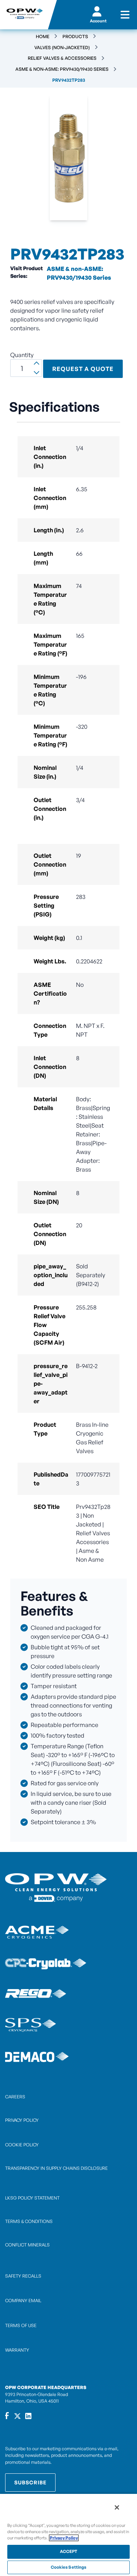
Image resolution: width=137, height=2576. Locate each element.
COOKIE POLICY (22, 2145)
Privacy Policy (64, 2538)
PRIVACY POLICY (22, 2120)
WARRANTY (17, 2350)
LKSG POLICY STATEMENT (32, 2198)
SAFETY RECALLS (23, 2276)
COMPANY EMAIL (23, 2301)
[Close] (117, 2507)
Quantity (22, 355)
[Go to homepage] (24, 15)
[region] (68, 2535)
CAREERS (15, 2097)
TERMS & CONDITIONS (29, 2221)
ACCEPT (69, 2551)
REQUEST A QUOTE (83, 369)
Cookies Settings (69, 2567)
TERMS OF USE (21, 2325)
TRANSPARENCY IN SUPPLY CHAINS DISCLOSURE (56, 2168)
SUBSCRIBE (30, 2482)
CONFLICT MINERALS (27, 2245)
